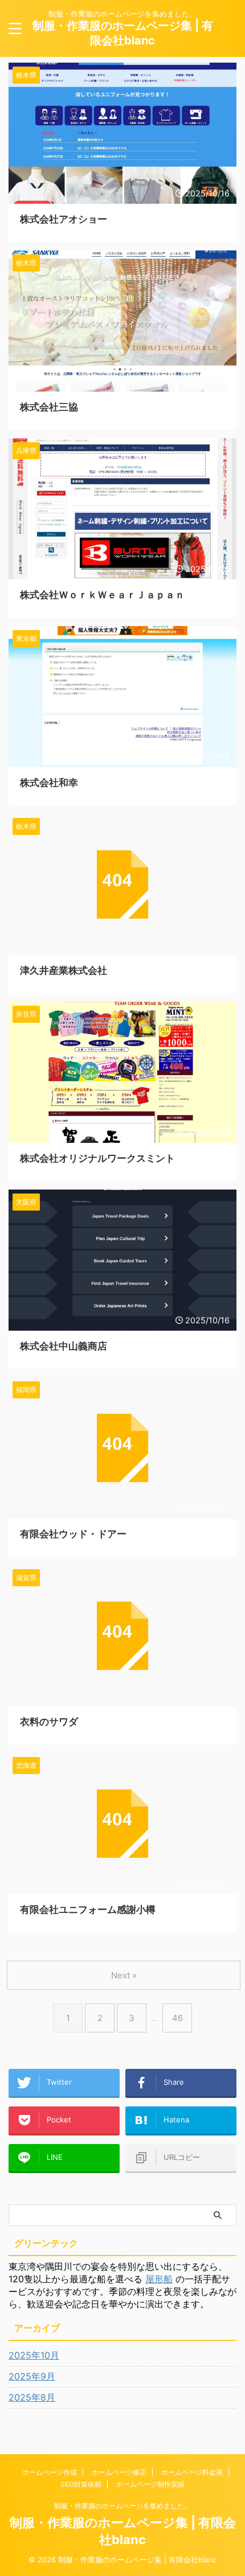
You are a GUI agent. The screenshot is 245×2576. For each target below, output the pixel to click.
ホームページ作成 (50, 2472)
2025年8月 (32, 2397)
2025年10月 (34, 2355)
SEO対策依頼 (81, 2484)
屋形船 (159, 2279)
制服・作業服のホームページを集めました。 (122, 2506)
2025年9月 (32, 2376)
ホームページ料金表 (192, 2472)
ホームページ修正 (119, 2472)
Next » (124, 1975)
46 (177, 2018)
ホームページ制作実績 (150, 2484)
